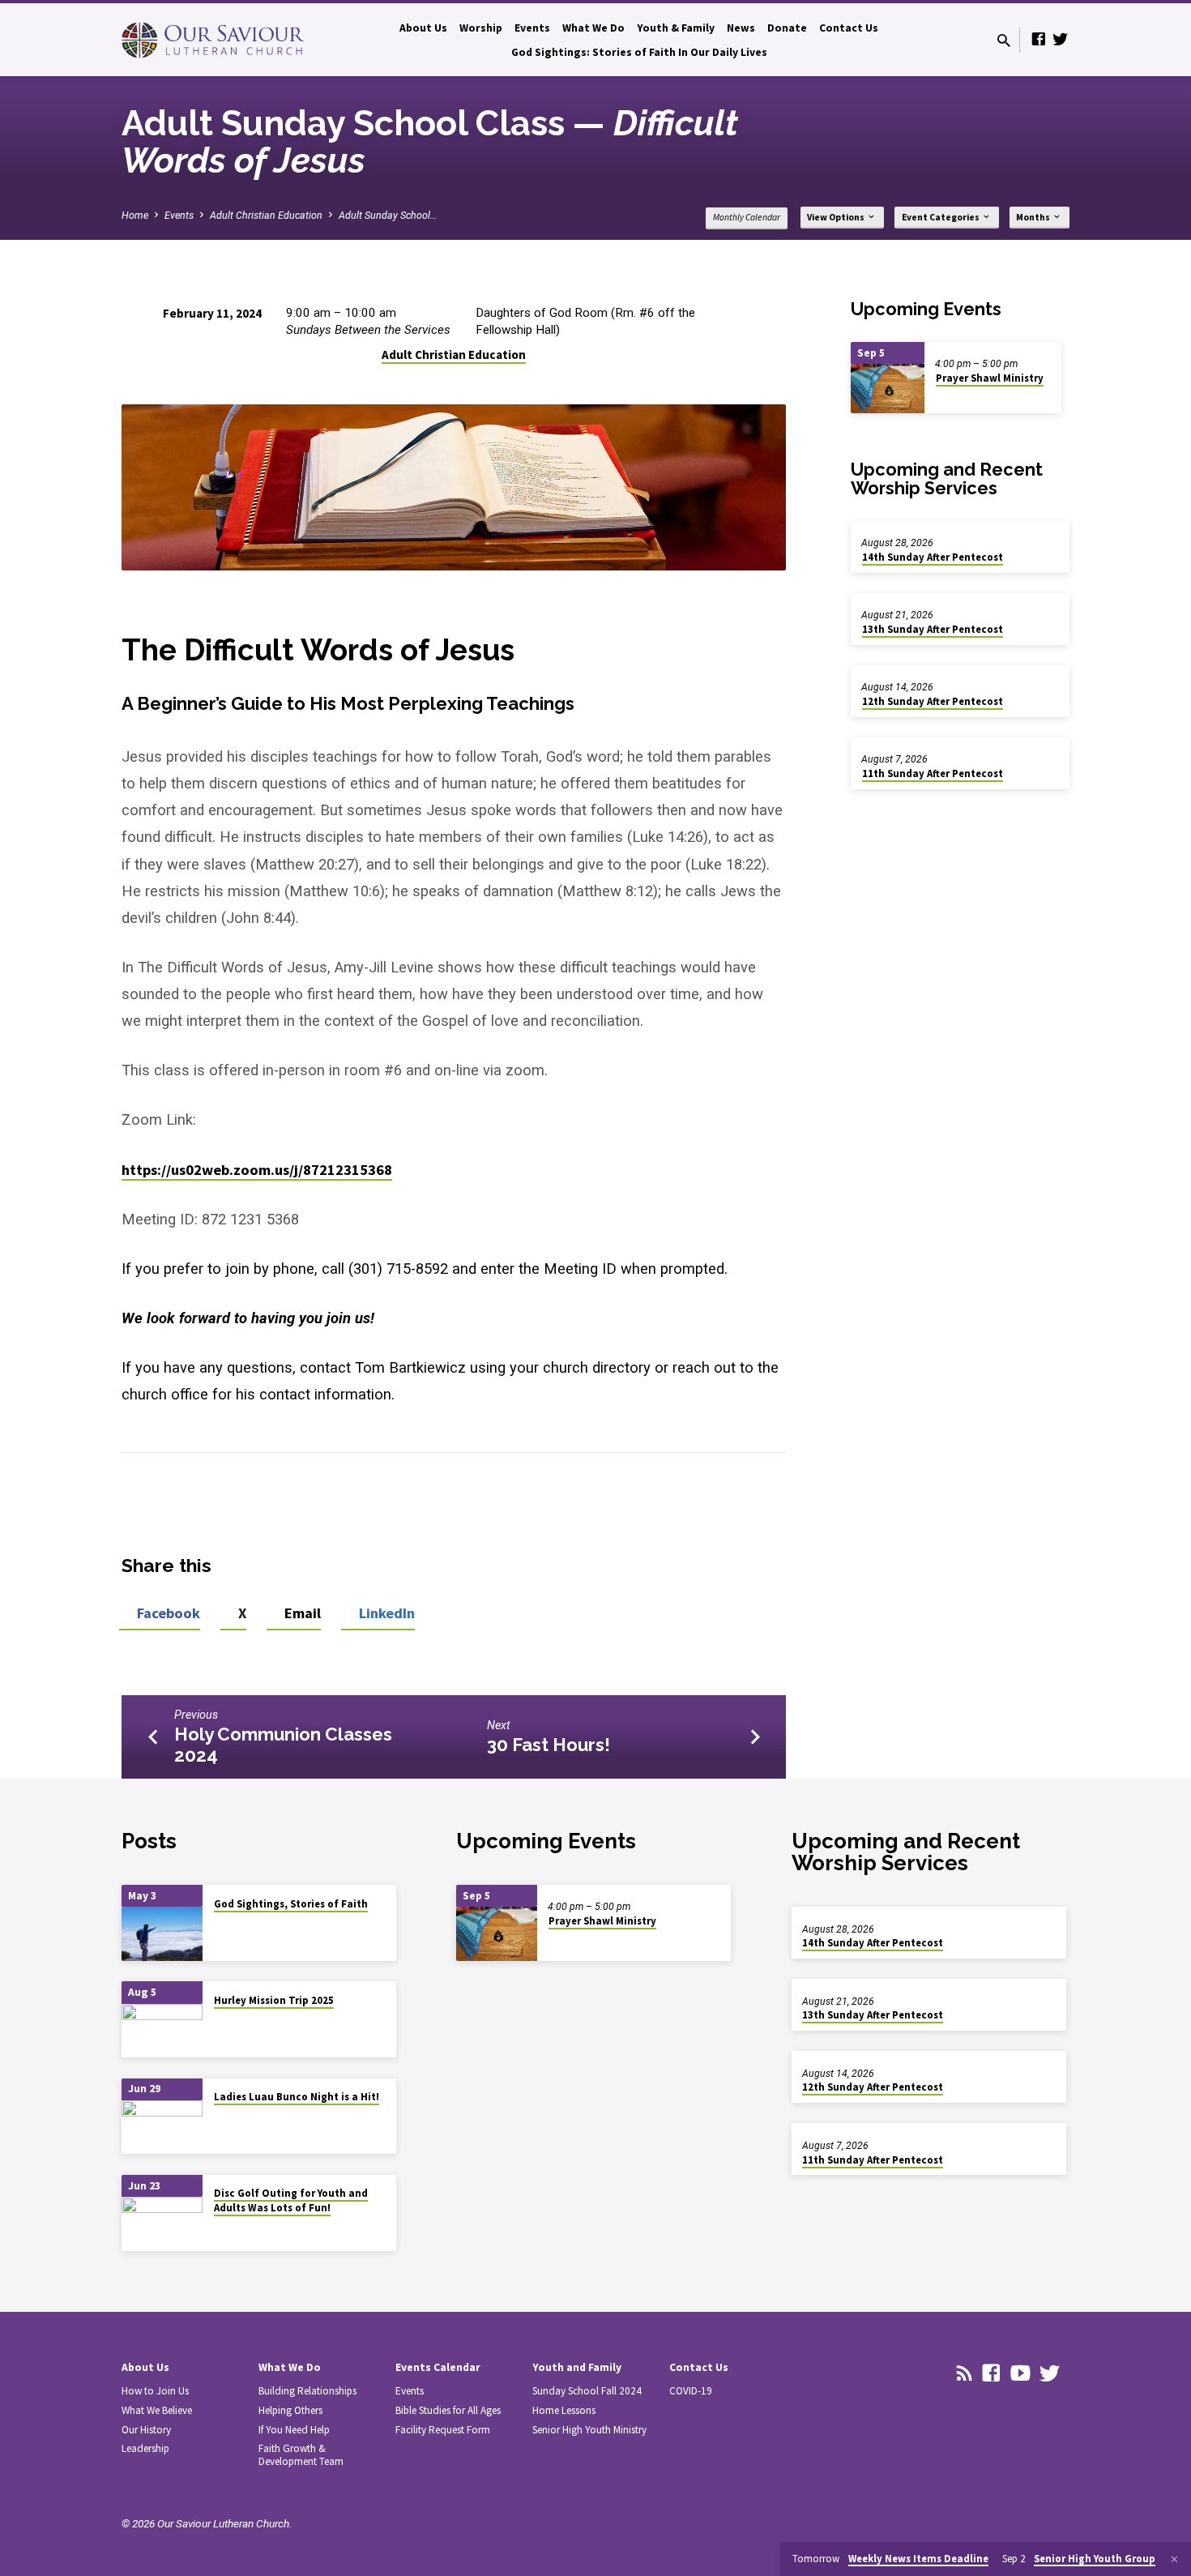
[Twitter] (1061, 39)
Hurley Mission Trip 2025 (274, 2000)
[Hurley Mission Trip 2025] (162, 2031)
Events (532, 28)
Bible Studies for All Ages (448, 2410)
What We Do (593, 28)
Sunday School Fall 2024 (587, 2391)
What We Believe (157, 2410)
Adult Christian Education (266, 215)
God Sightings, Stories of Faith (291, 1904)
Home (135, 215)
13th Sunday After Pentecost (933, 629)
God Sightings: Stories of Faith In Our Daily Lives (639, 52)
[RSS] (965, 2373)
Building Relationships (307, 2391)
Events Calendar (438, 2367)
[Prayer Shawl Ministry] (888, 389)
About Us (423, 28)
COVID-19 (691, 2391)
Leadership (145, 2448)
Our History (146, 2430)
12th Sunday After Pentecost (933, 701)
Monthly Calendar (747, 217)
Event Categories (941, 217)
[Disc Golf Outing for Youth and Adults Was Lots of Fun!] (162, 2224)
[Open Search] (1004, 41)
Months (1034, 217)
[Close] (1174, 2559)
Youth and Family (577, 2367)
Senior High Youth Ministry (589, 2430)
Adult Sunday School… (388, 215)
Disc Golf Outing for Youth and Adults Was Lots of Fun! (291, 2200)
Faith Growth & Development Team (301, 2455)
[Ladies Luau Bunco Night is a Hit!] (162, 2127)
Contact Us (849, 28)
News (741, 28)
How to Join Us (155, 2391)
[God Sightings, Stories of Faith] (162, 1934)
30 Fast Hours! (549, 1745)
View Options (837, 217)
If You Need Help (294, 2430)
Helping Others (290, 2410)
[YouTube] (1020, 2373)
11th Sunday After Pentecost (933, 773)
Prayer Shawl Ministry (990, 378)
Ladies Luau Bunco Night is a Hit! (297, 2097)
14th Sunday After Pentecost (933, 557)
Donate (787, 28)
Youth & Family (676, 28)
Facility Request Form (443, 2430)
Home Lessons (564, 2410)
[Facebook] (1039, 39)
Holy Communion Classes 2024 (283, 1745)
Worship (481, 28)
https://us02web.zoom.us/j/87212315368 (257, 1170)
